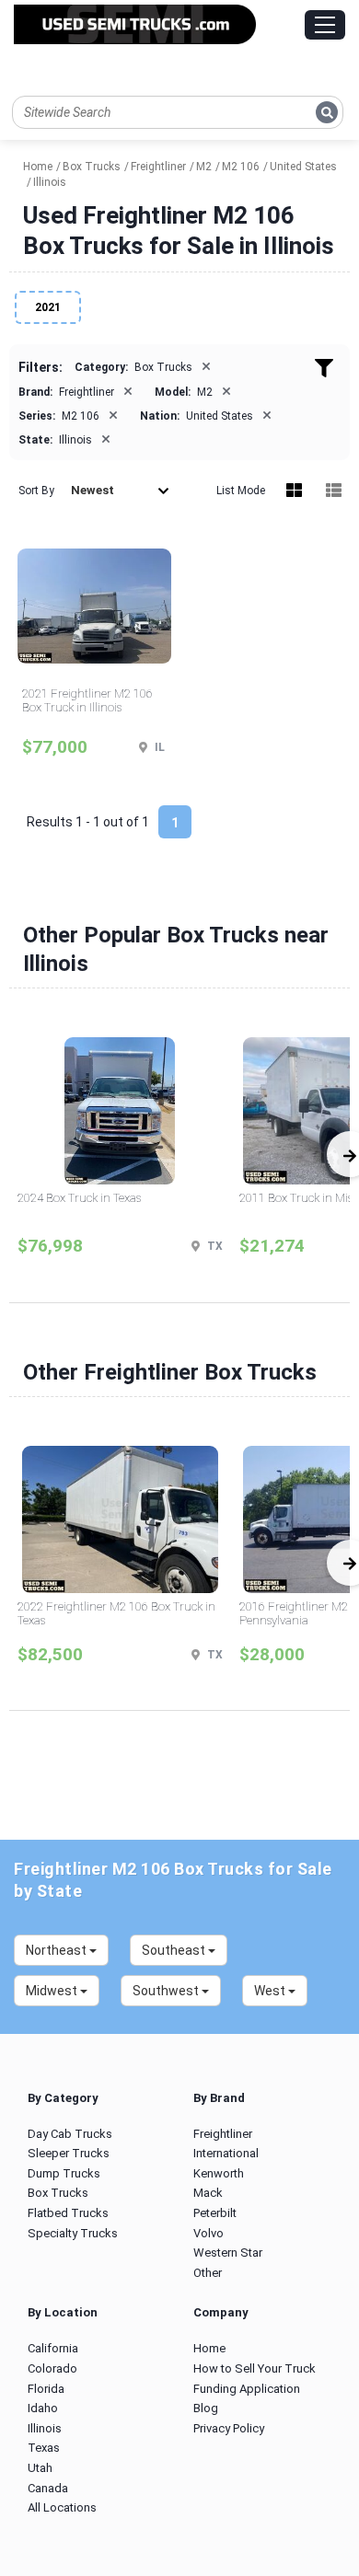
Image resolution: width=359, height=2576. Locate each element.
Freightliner (223, 2134)
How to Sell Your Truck (255, 2368)
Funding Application (247, 2389)
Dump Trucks (64, 2173)
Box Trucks (58, 2193)
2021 (48, 307)
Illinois (45, 2428)
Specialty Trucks (73, 2233)
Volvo (208, 2233)
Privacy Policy (229, 2428)
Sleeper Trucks (69, 2153)
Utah (40, 2468)
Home (209, 2348)
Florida (46, 2389)
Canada (48, 2488)
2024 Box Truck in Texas (79, 1198)
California (53, 2348)
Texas (44, 2448)
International (226, 2153)
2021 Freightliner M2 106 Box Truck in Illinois (87, 701)
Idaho (43, 2408)
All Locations (62, 2507)
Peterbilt (215, 2213)
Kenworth (219, 2173)
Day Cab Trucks (70, 2134)
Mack (208, 2193)
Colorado (52, 2368)
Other (208, 2273)
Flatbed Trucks (68, 2213)
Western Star (228, 2253)
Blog (206, 2408)
